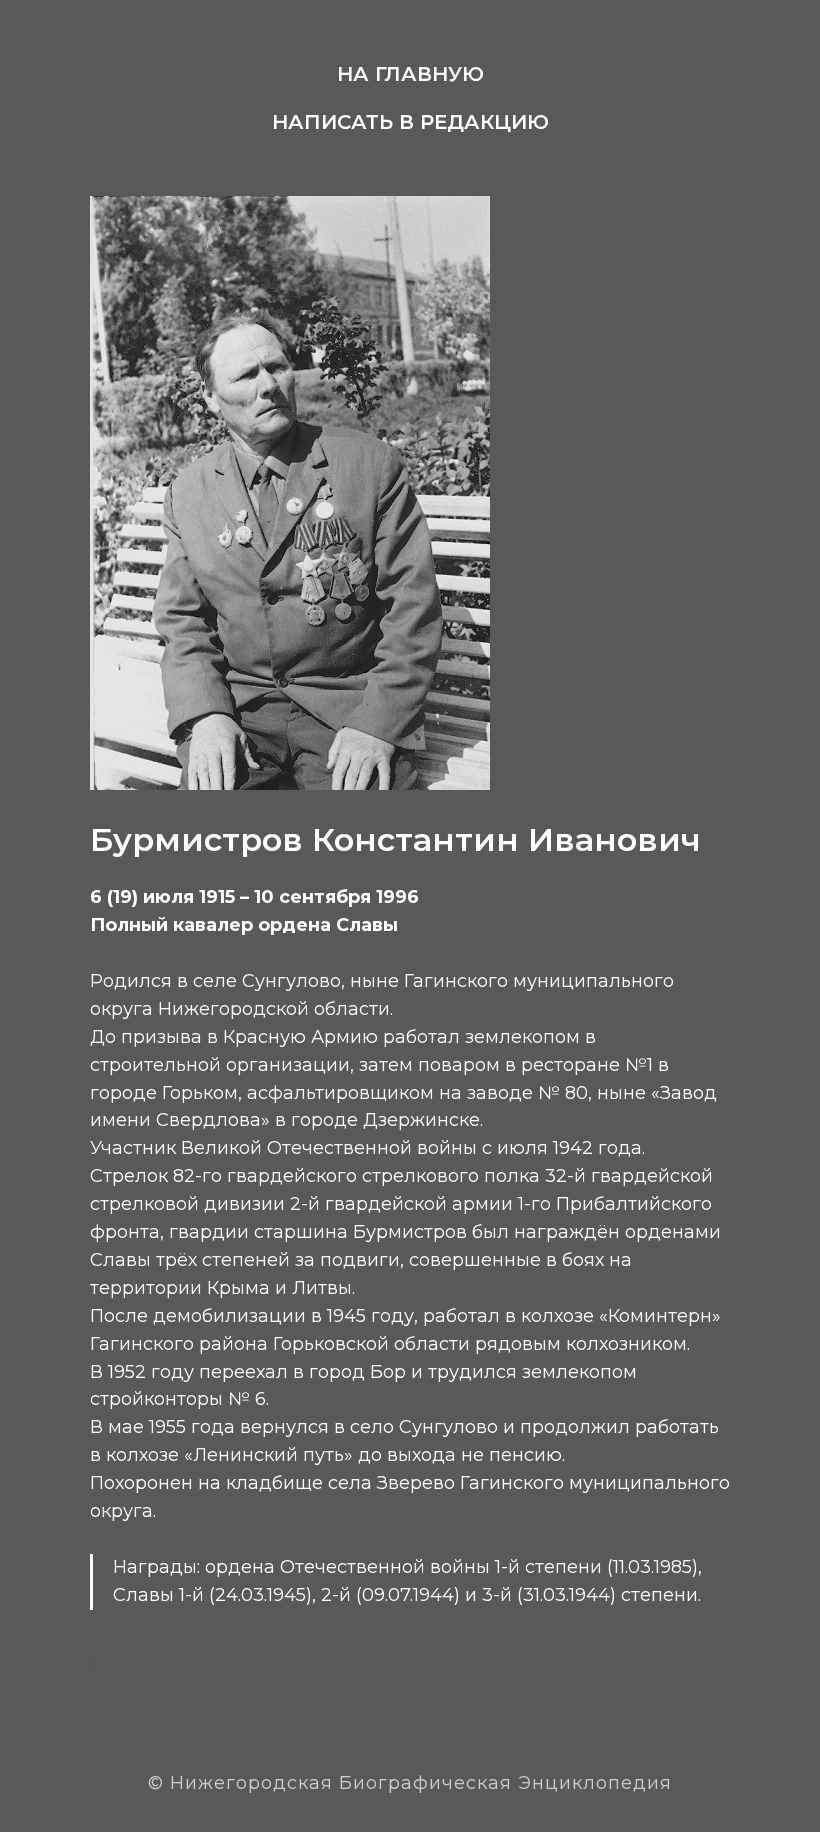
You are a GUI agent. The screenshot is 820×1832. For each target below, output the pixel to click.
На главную (410, 74)
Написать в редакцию (410, 122)
